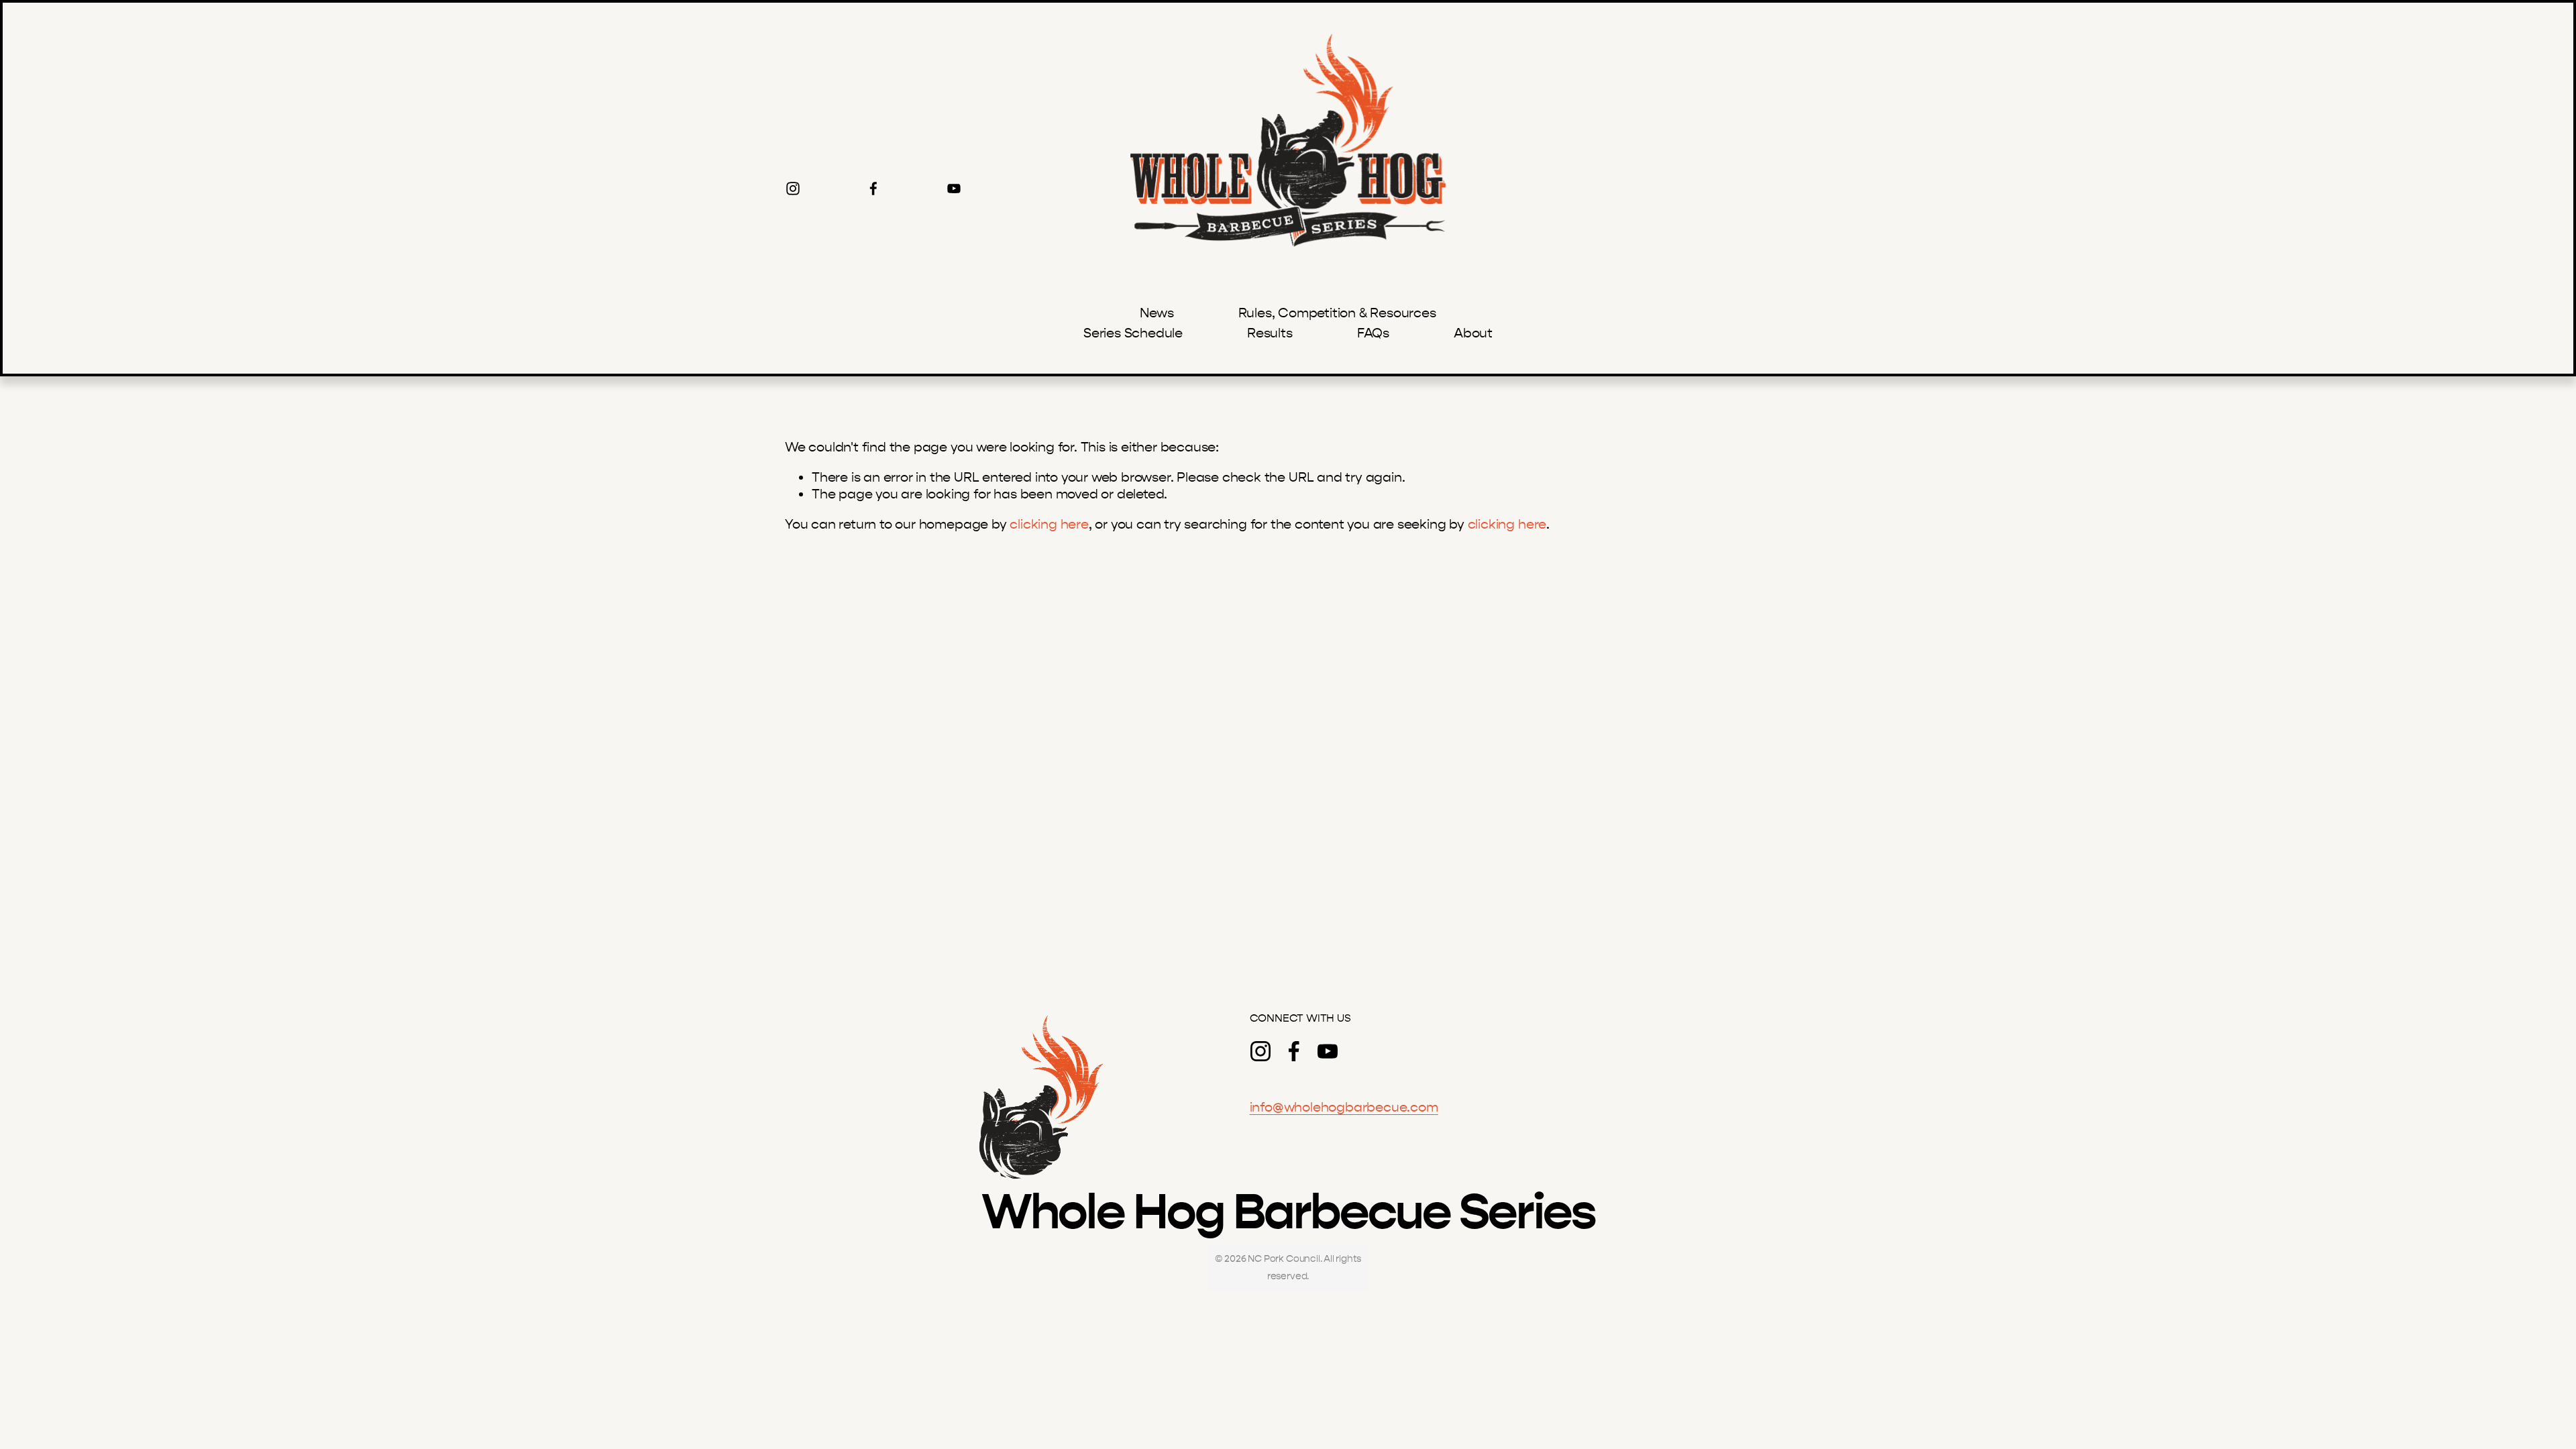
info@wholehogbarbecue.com (1344, 1107)
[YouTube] (954, 189)
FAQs (1373, 333)
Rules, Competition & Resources (1337, 313)
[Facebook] (873, 189)
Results (1270, 333)
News (1157, 313)
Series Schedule (1133, 333)
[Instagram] (793, 189)
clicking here (1049, 524)
